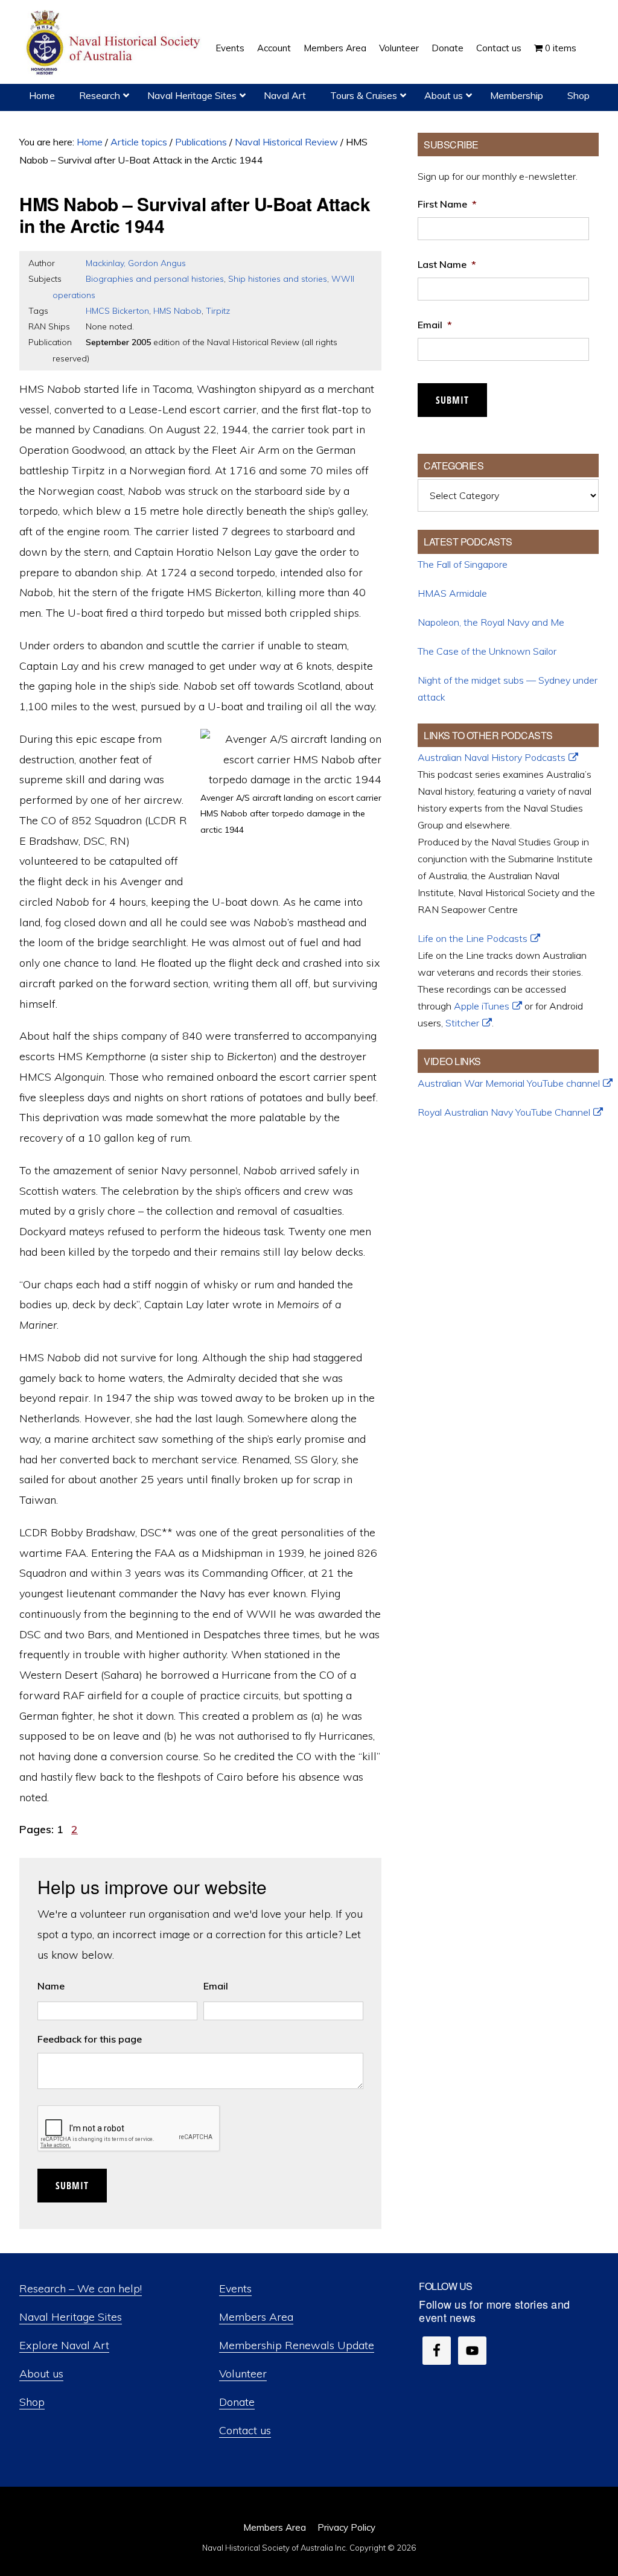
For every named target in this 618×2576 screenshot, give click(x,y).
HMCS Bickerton (117, 311)
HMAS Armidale (452, 593)
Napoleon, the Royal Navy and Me (491, 622)
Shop (32, 2402)
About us (41, 2374)
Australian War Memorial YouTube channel (509, 1083)
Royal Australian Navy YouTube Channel (504, 1112)
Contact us (245, 2430)
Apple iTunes (482, 1006)
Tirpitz (218, 311)
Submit (72, 2186)
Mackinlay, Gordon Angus (136, 263)
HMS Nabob (177, 311)
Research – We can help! (81, 2288)
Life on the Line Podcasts (473, 938)
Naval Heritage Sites (71, 2317)
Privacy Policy (346, 2527)
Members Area (256, 2317)
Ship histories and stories (278, 279)
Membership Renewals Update (297, 2345)
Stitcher (462, 1023)
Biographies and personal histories (155, 279)
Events (235, 2288)
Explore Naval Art (64, 2345)
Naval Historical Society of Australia (115, 43)
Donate (237, 2402)
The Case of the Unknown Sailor (487, 651)
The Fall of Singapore (463, 564)
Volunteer (243, 2374)
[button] (589, 39)
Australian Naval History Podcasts (492, 757)
